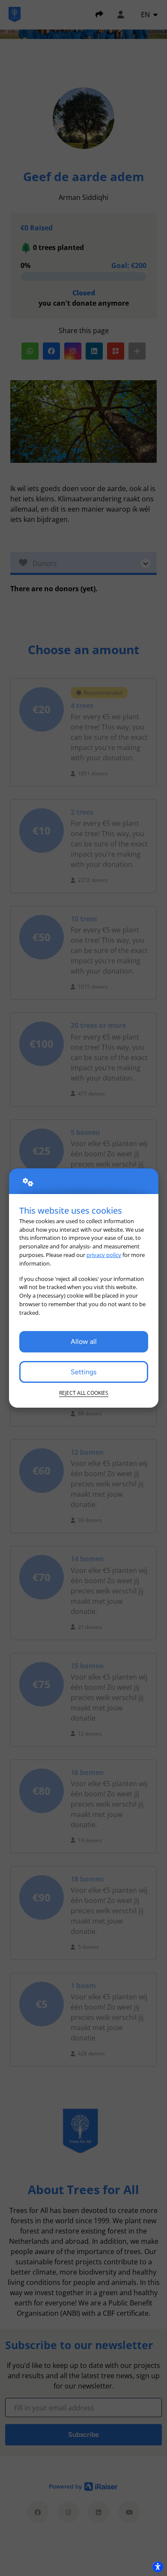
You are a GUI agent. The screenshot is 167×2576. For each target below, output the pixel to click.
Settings (83, 1372)
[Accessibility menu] (158, 2567)
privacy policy (104, 1255)
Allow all (84, 1342)
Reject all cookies (84, 1393)
